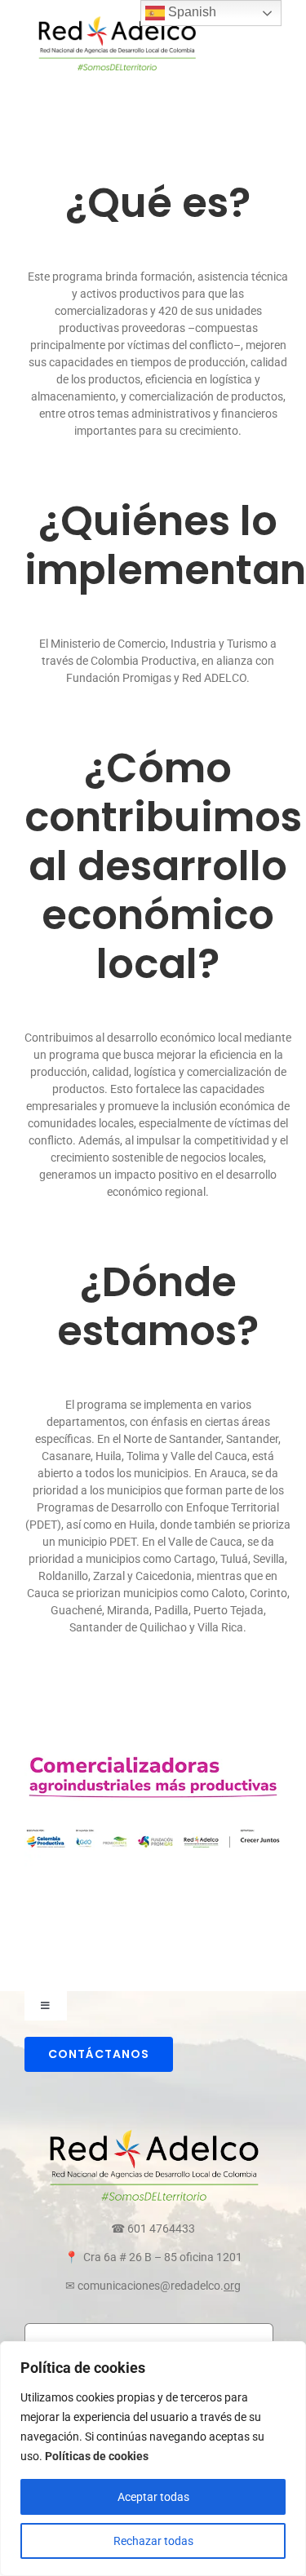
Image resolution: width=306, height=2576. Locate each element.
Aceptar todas (153, 2497)
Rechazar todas (153, 2541)
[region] (153, 2459)
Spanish (191, 12)
